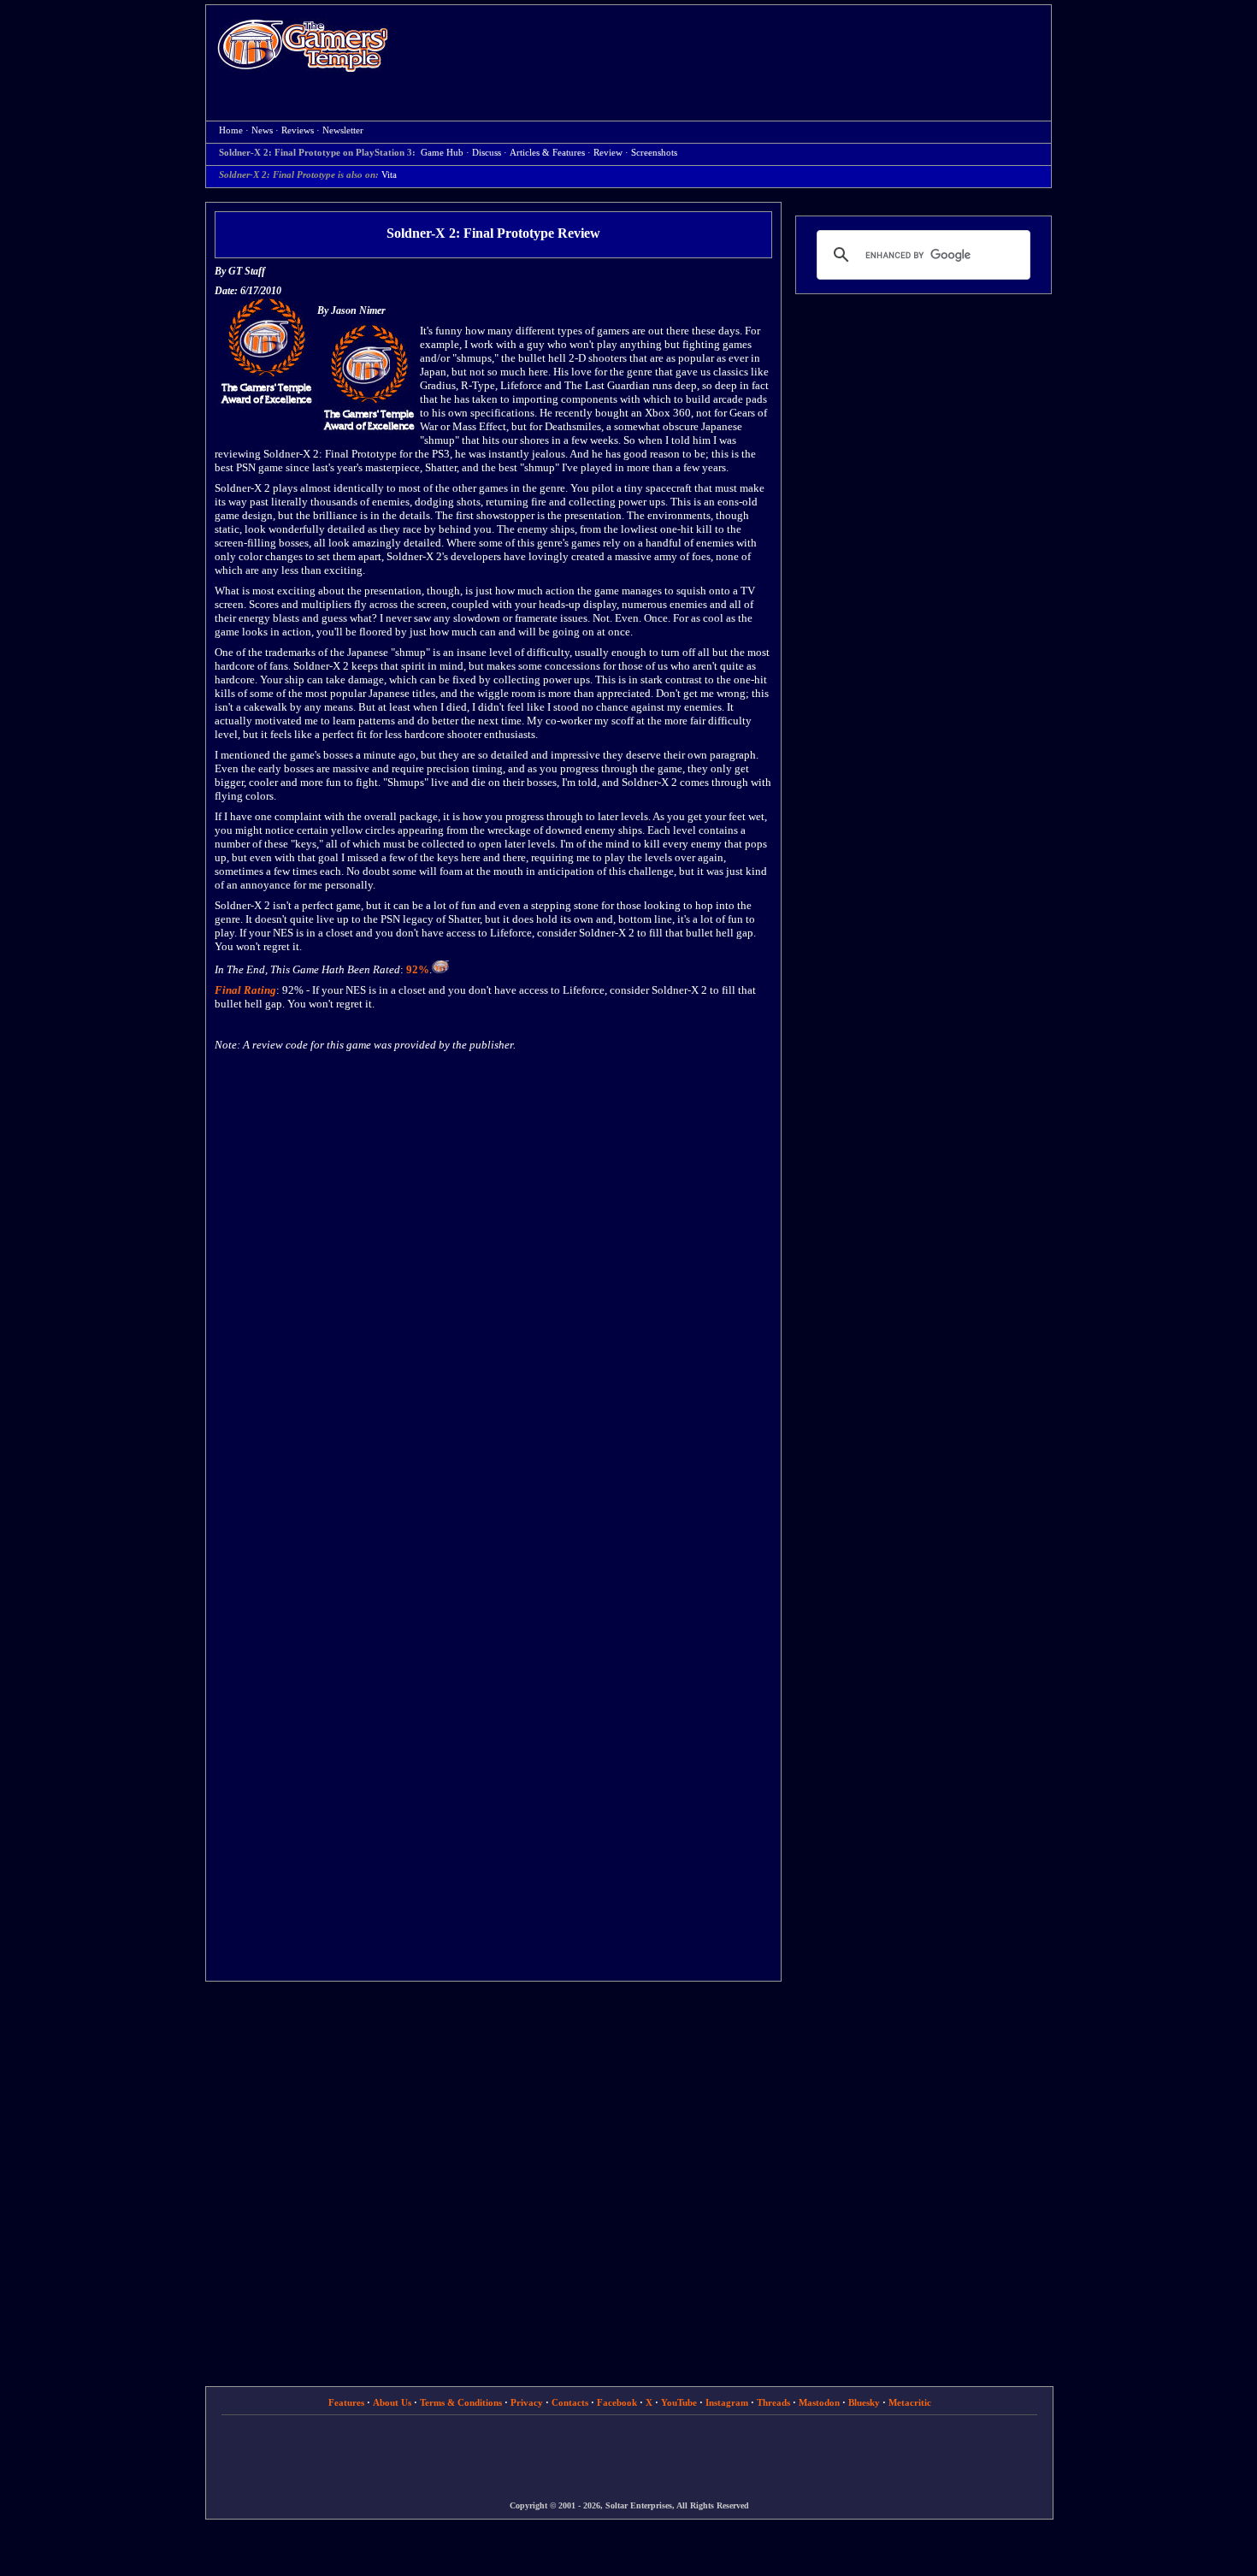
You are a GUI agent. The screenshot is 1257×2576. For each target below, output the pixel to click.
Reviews (298, 130)
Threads (773, 2402)
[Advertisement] (729, 48)
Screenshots (654, 153)
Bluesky (864, 2402)
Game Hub (442, 153)
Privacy (527, 2402)
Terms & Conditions (461, 2402)
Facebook (617, 2402)
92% (418, 969)
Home (303, 45)
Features (346, 2402)
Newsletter (343, 130)
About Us (392, 2402)
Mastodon (819, 2402)
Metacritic (910, 2402)
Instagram (727, 2402)
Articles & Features (547, 153)
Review (608, 153)
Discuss (487, 153)
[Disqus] (493, 1286)
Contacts (570, 2402)
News (262, 130)
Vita (389, 175)
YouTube (679, 2402)
